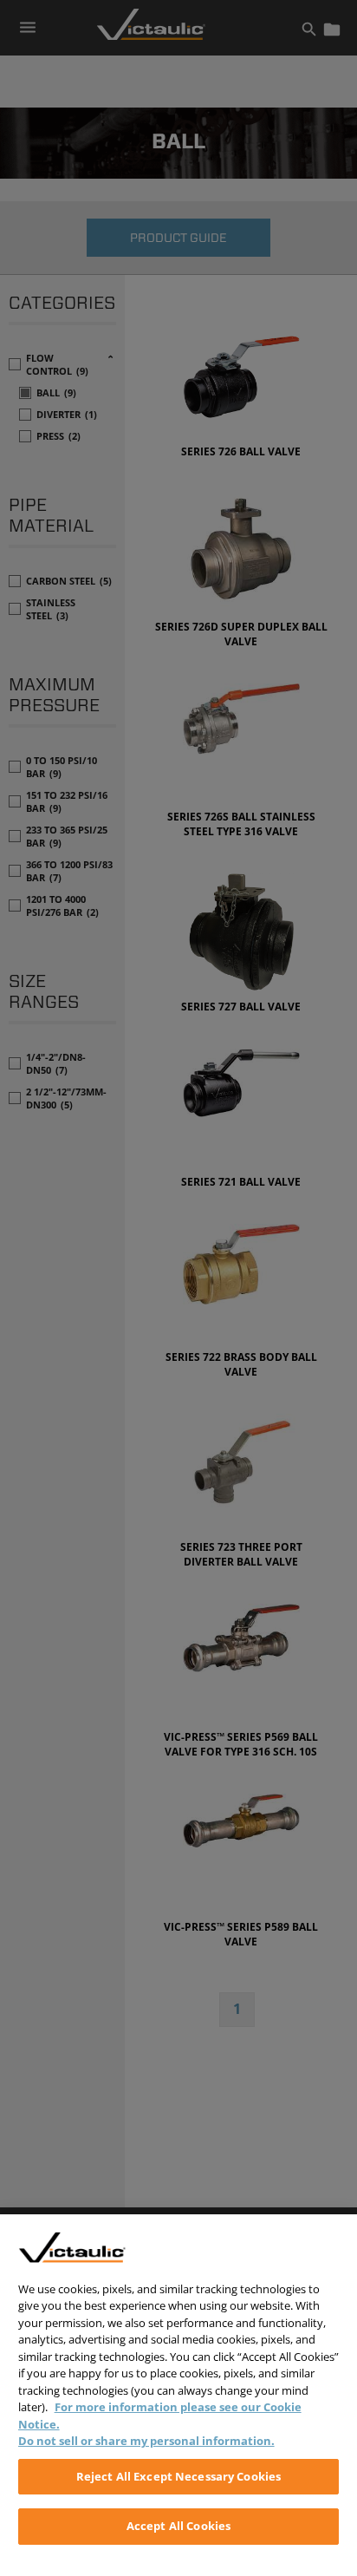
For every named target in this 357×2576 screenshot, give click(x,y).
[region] (178, 2395)
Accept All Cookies (178, 2526)
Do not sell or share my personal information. (146, 2441)
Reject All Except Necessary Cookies (179, 2476)
